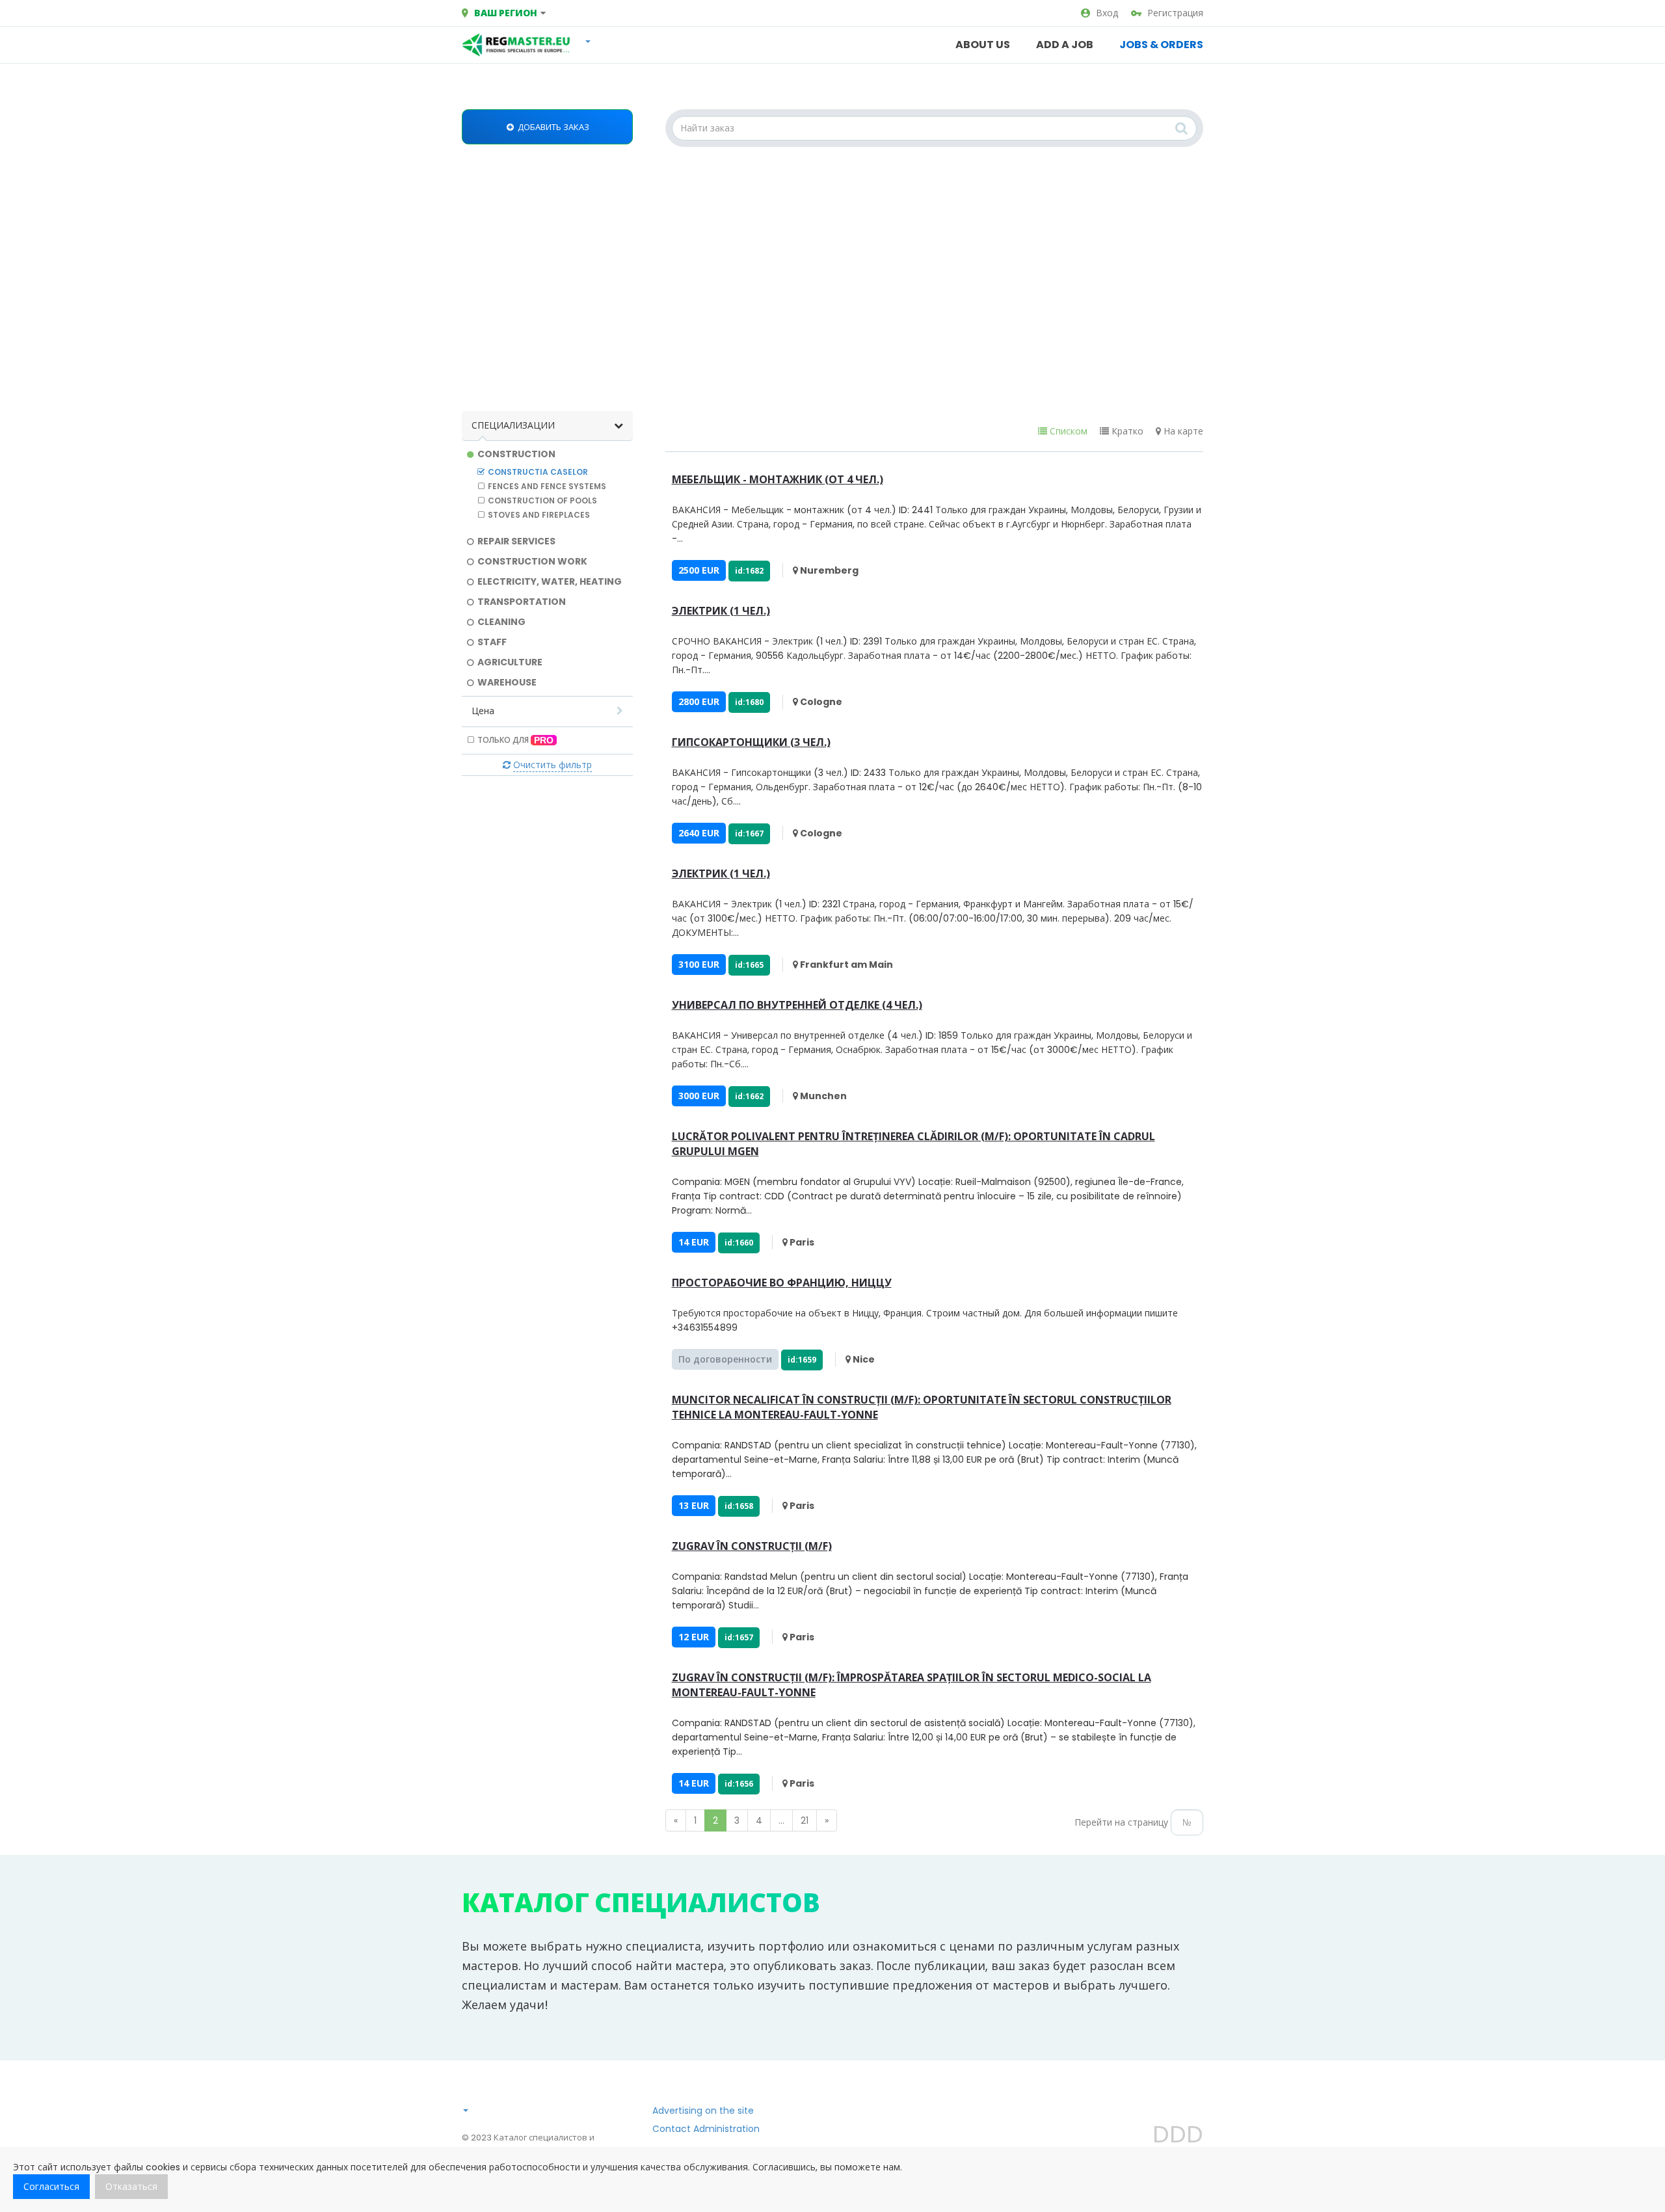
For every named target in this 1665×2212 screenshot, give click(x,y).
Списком (1067, 431)
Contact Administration (706, 2129)
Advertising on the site (703, 2111)
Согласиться (51, 2187)
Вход (1107, 13)
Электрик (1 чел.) (721, 611)
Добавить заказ (553, 127)
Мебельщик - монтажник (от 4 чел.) (778, 479)
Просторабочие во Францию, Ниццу (782, 1283)
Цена (483, 711)
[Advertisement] (832, 281)
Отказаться (131, 2187)
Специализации (513, 425)
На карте (1182, 431)
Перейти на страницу (1121, 1822)
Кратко (1126, 431)
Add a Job (1065, 45)
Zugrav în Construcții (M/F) (752, 1546)
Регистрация (1175, 13)
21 (805, 1820)
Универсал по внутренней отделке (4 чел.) (797, 1005)
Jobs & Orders (1161, 45)
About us (983, 45)
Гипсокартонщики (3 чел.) (751, 742)
